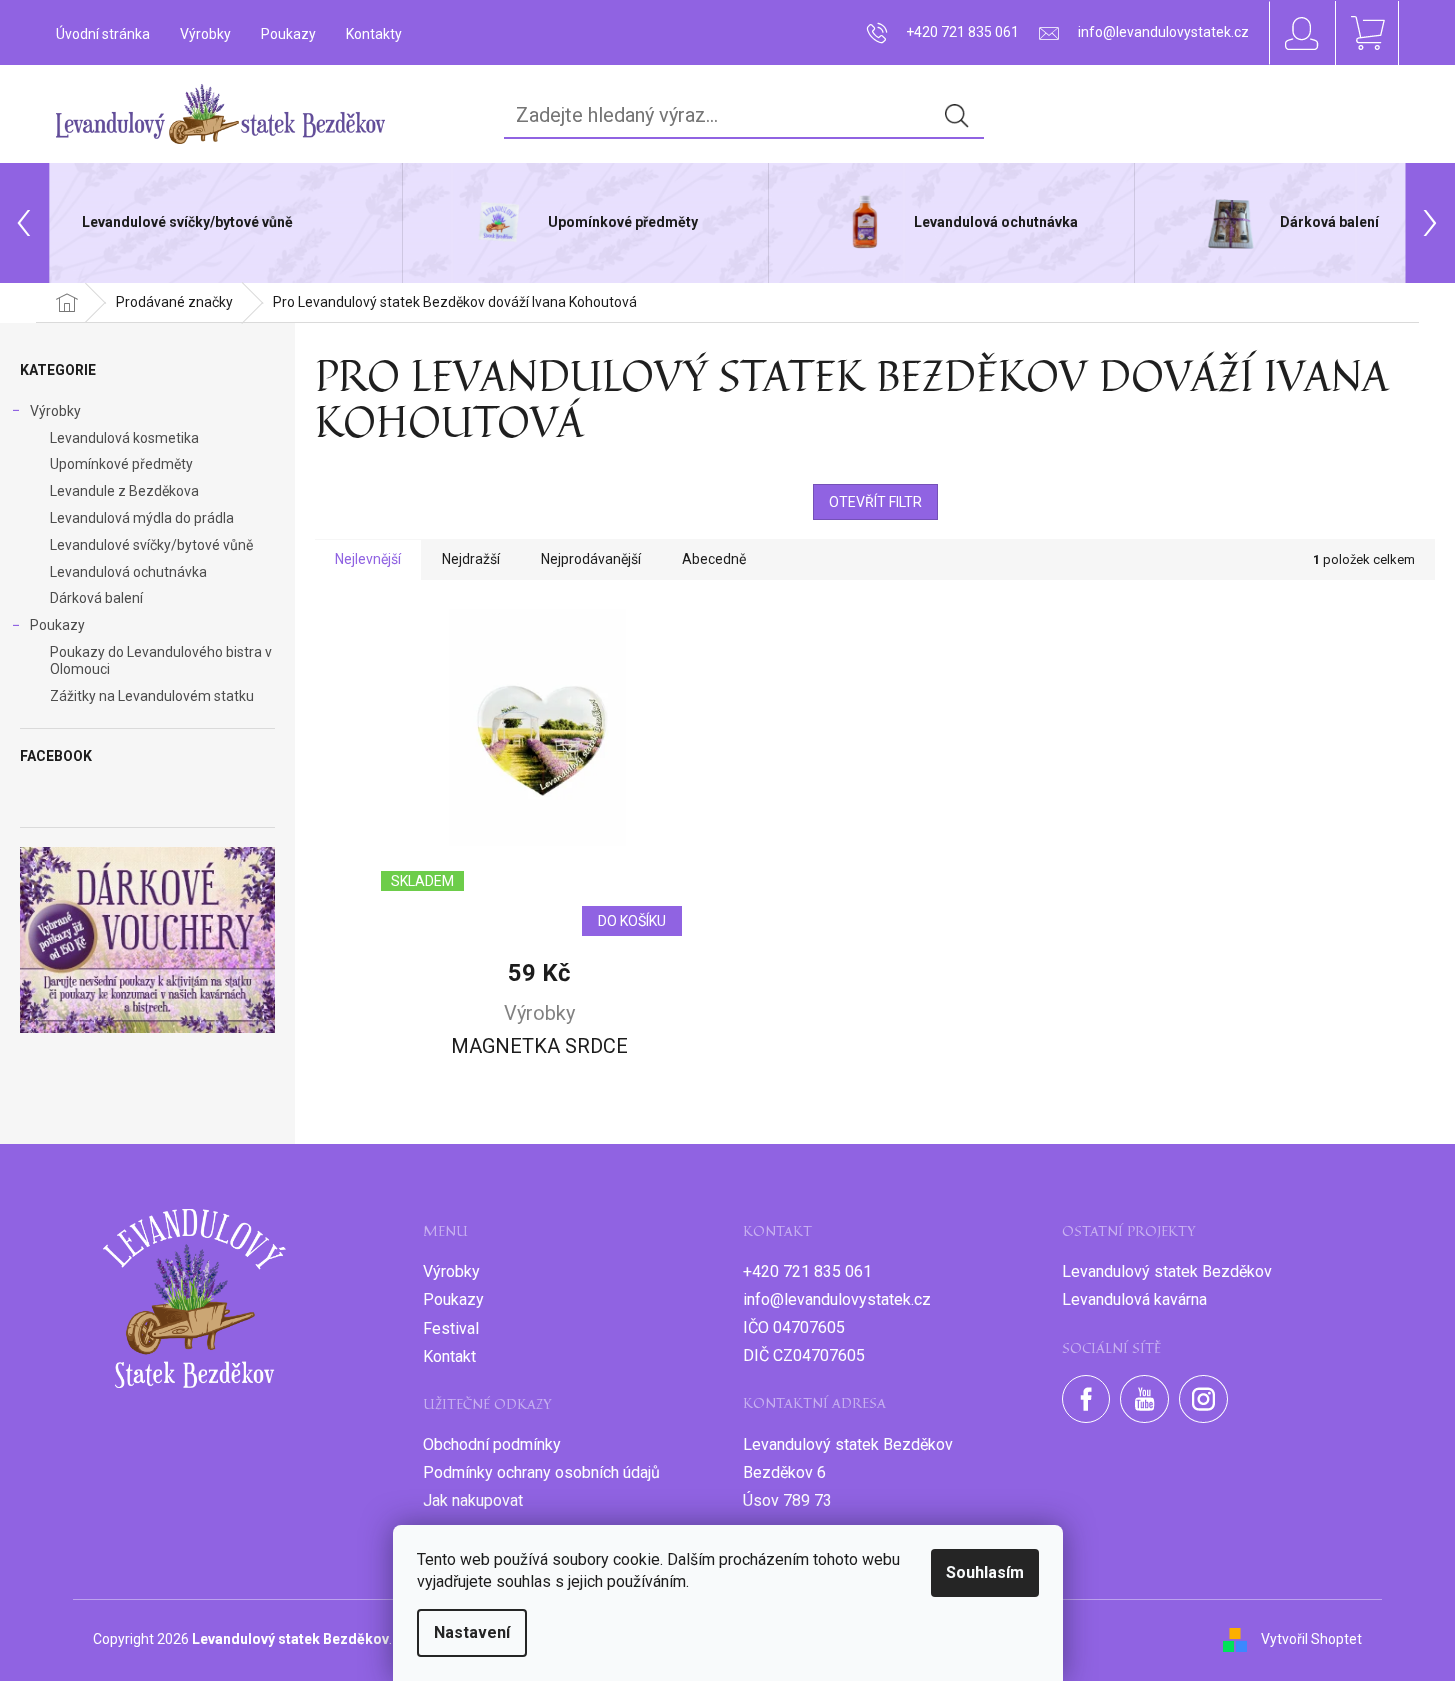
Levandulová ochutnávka (128, 572)
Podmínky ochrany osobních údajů (541, 1472)
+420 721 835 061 (807, 1271)
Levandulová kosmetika (124, 438)
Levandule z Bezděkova (124, 491)
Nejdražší (471, 559)
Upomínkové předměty (121, 464)
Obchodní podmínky (492, 1444)
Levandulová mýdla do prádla (142, 518)
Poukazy (288, 34)
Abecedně (714, 559)
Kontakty (374, 34)
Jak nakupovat (473, 1500)
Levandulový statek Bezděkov (1167, 1271)
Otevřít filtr (875, 502)
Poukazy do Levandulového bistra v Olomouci (161, 660)
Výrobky (205, 34)
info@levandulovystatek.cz (837, 1299)
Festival (451, 1328)
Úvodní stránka (103, 34)
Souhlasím (985, 1572)
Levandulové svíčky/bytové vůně (151, 545)
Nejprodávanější (591, 559)
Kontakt (449, 1356)
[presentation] (25, 223)
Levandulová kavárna (1134, 1299)
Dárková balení (96, 598)
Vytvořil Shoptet (1311, 1639)
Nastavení (472, 1632)
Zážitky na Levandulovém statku (152, 696)
